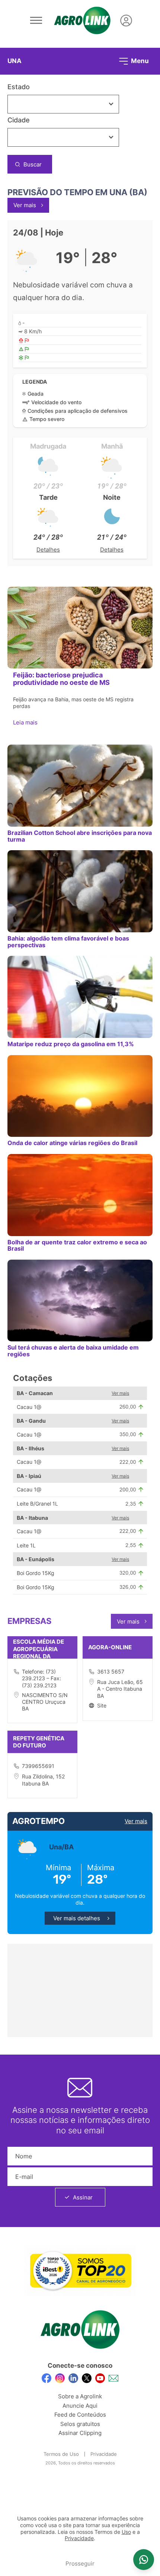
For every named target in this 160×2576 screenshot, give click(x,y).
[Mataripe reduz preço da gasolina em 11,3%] (80, 997)
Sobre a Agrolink (80, 2396)
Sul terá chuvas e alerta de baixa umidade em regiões (73, 1351)
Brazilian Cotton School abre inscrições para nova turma (80, 836)
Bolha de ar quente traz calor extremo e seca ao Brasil (77, 1245)
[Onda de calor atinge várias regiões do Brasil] (80, 1096)
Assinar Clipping (80, 2433)
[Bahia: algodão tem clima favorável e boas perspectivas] (80, 891)
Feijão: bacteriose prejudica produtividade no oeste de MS (61, 679)
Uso (126, 2532)
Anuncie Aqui (80, 2406)
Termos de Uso (61, 2454)
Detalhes (48, 550)
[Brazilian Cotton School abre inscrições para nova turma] (80, 786)
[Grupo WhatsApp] (144, 2560)
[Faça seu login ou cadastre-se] (126, 21)
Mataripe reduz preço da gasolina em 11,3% (71, 1044)
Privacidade (104, 2454)
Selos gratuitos (80, 2424)
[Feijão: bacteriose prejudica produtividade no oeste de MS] (80, 628)
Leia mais (26, 722)
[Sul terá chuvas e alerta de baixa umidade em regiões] (80, 1301)
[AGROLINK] (82, 21)
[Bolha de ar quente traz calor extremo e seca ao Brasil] (80, 1195)
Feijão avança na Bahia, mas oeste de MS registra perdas (73, 703)
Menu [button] (139, 60)
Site (102, 1705)
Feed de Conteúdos (80, 2415)
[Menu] (36, 21)
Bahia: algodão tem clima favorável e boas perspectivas (68, 941)
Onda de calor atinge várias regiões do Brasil (72, 1143)
